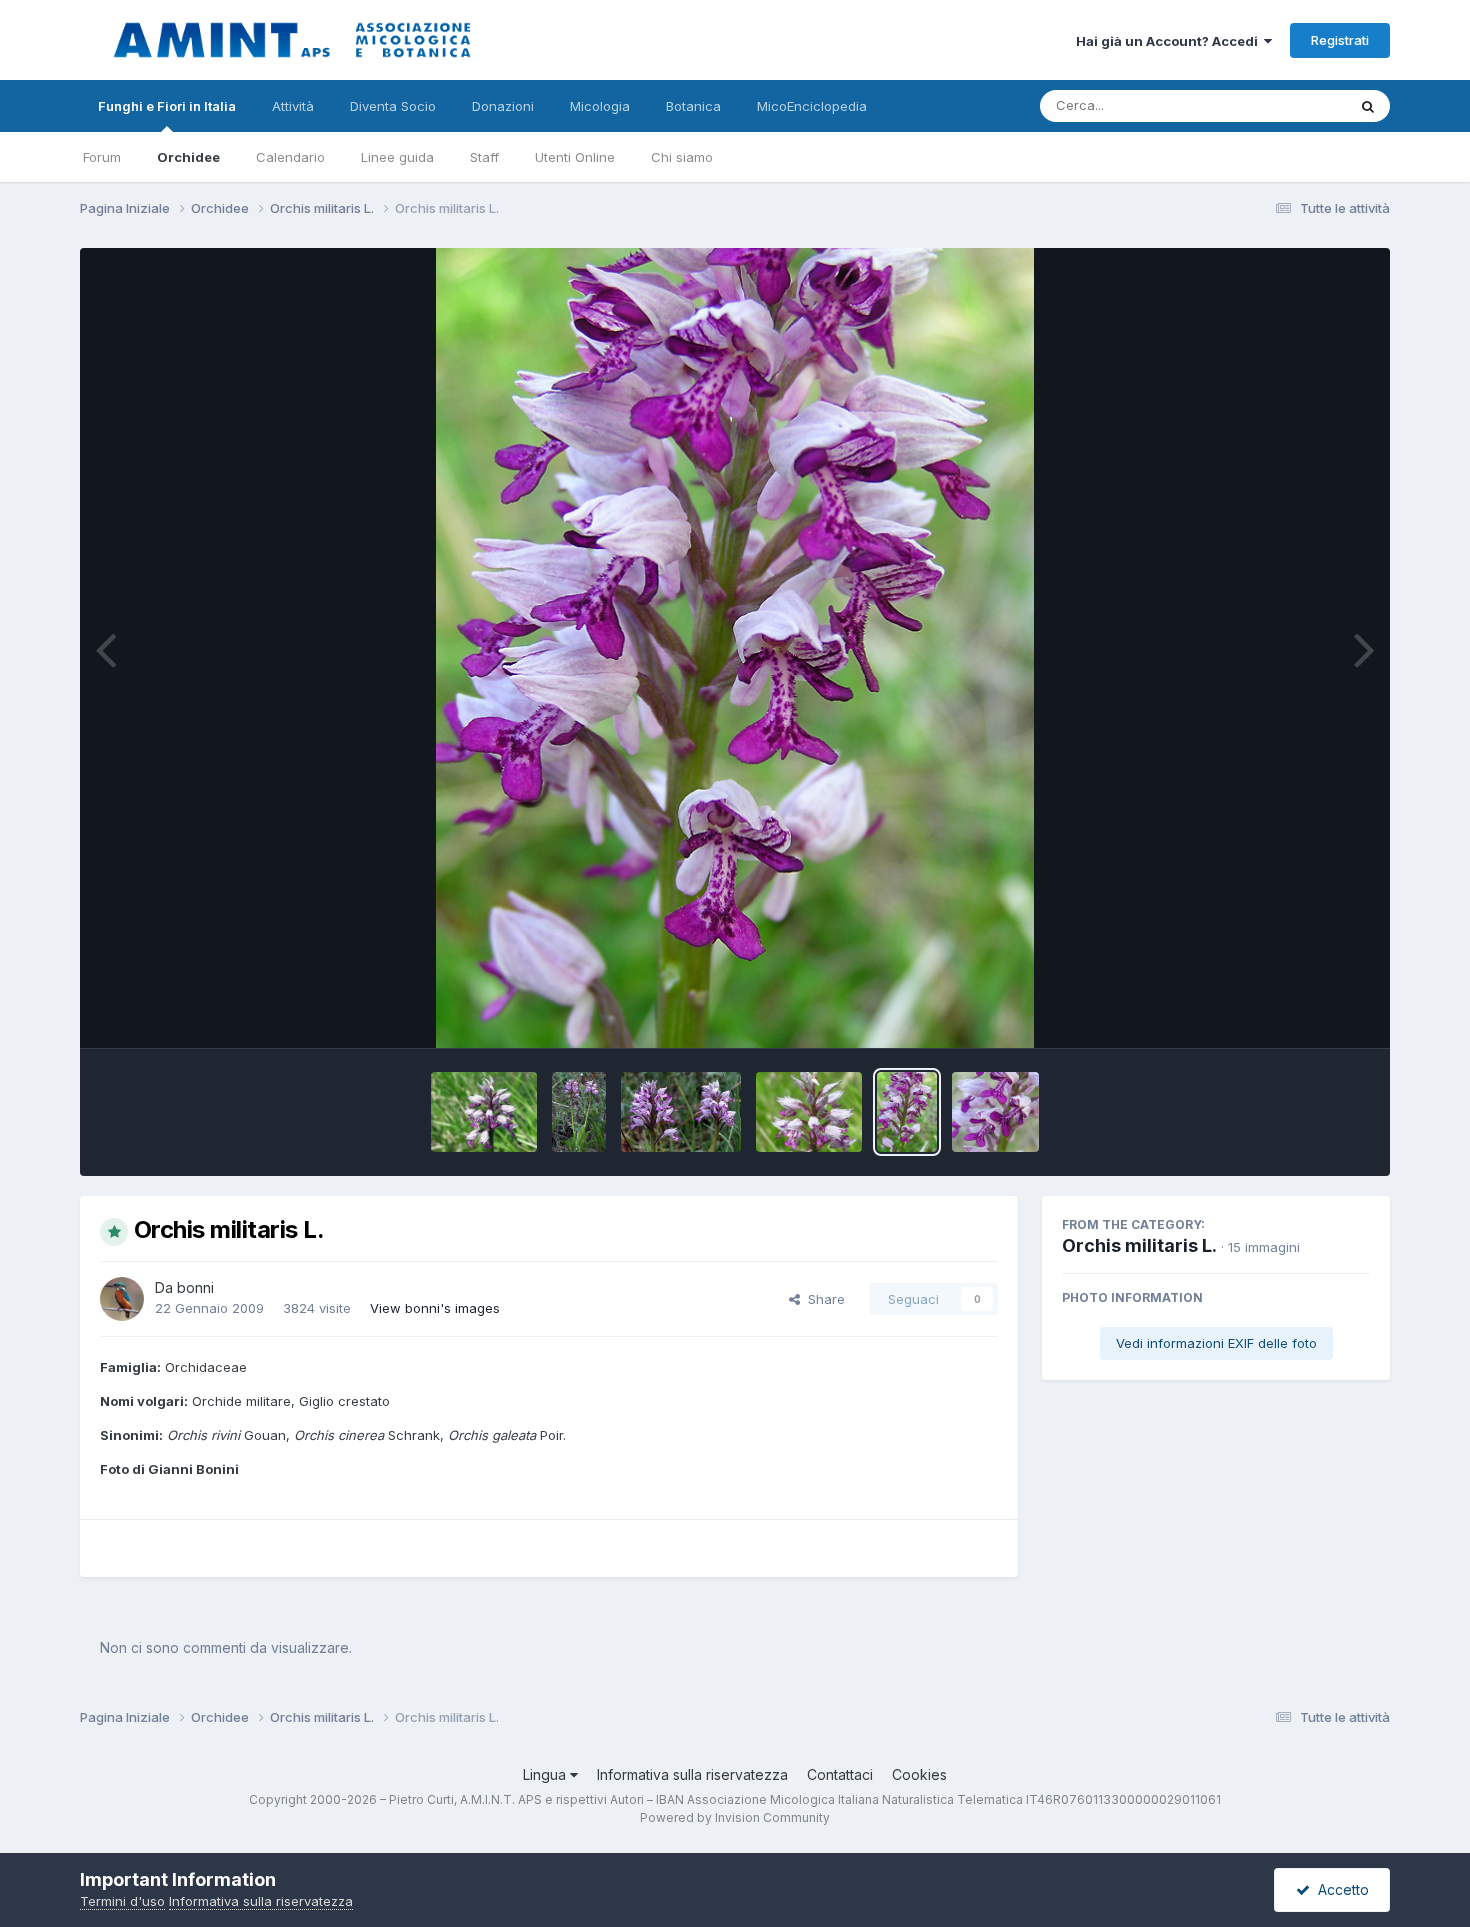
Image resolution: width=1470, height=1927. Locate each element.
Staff (484, 157)
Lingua (546, 1774)
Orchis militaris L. (1139, 1245)
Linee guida (397, 157)
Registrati (1340, 40)
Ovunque (1292, 105)
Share (822, 1299)
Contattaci (840, 1774)
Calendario (290, 157)
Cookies (919, 1774)
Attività (293, 106)
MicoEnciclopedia (812, 106)
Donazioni (503, 106)
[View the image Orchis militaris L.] (484, 1112)
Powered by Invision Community (735, 1817)
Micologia (600, 106)
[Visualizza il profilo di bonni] (122, 1299)
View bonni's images (435, 1308)
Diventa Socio (393, 106)
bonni (195, 1287)
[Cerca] (1368, 106)
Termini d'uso (122, 1901)
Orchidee (188, 157)
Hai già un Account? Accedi (1170, 41)
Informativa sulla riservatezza (692, 1774)
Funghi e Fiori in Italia (167, 106)
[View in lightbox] (735, 648)
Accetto (1339, 1889)
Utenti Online (575, 157)
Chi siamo (682, 157)
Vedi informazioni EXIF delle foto (1216, 1343)
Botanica (693, 106)
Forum (102, 157)
